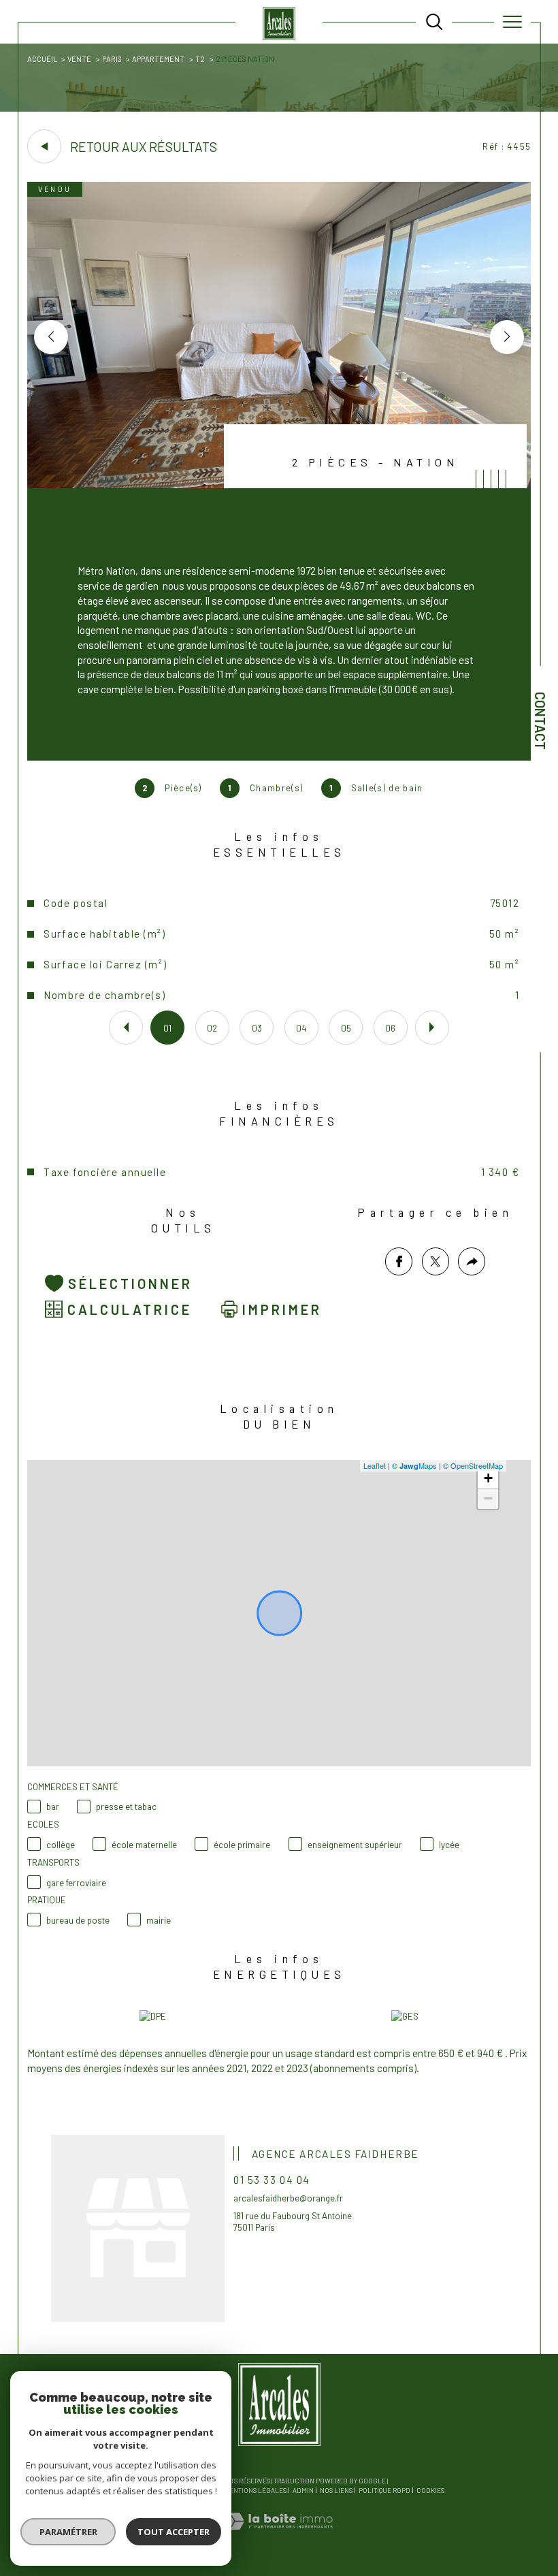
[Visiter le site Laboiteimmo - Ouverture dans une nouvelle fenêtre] (279, 2536)
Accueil (42, 59)
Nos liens (336, 2490)
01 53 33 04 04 (272, 2179)
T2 (200, 59)
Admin (303, 2490)
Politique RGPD (384, 2490)
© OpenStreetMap (473, 1465)
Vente (79, 59)
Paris (112, 59)
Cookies (430, 2491)
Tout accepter (174, 2532)
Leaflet (375, 1465)
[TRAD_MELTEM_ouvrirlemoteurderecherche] (434, 22)
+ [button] (488, 1478)
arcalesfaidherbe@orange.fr (288, 2198)
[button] (507, 337)
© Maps (414, 1465)
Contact (540, 721)
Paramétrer (68, 2532)
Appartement (158, 59)
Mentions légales (255, 2490)
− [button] (488, 1498)
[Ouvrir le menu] (512, 22)
